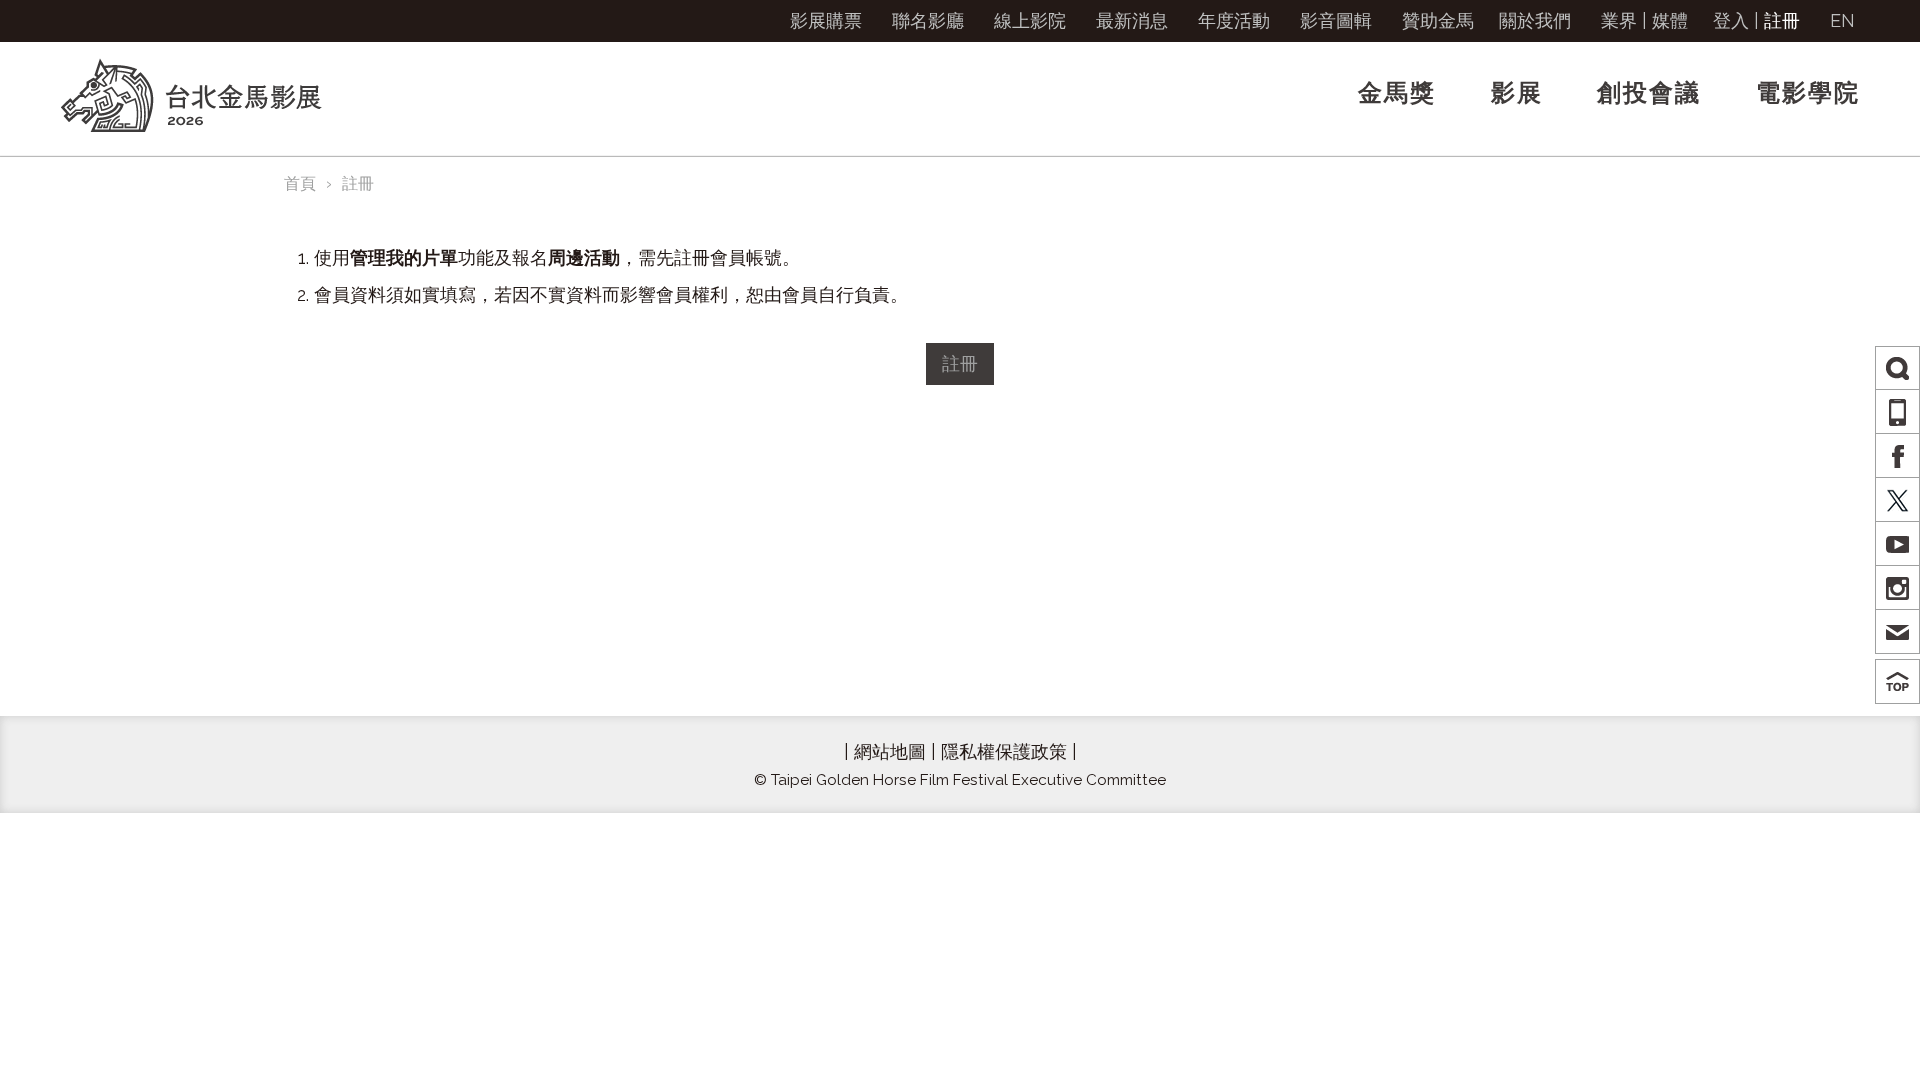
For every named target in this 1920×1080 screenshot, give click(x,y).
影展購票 (826, 20)
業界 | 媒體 (1644, 20)
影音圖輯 (1336, 20)
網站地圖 (890, 751)
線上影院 (1030, 20)
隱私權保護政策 (1004, 751)
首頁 (300, 183)
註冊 (1782, 20)
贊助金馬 (1438, 20)
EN (1842, 20)
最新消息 (1132, 20)
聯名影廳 (928, 20)
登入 (1731, 20)
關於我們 (1535, 20)
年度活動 (1234, 20)
